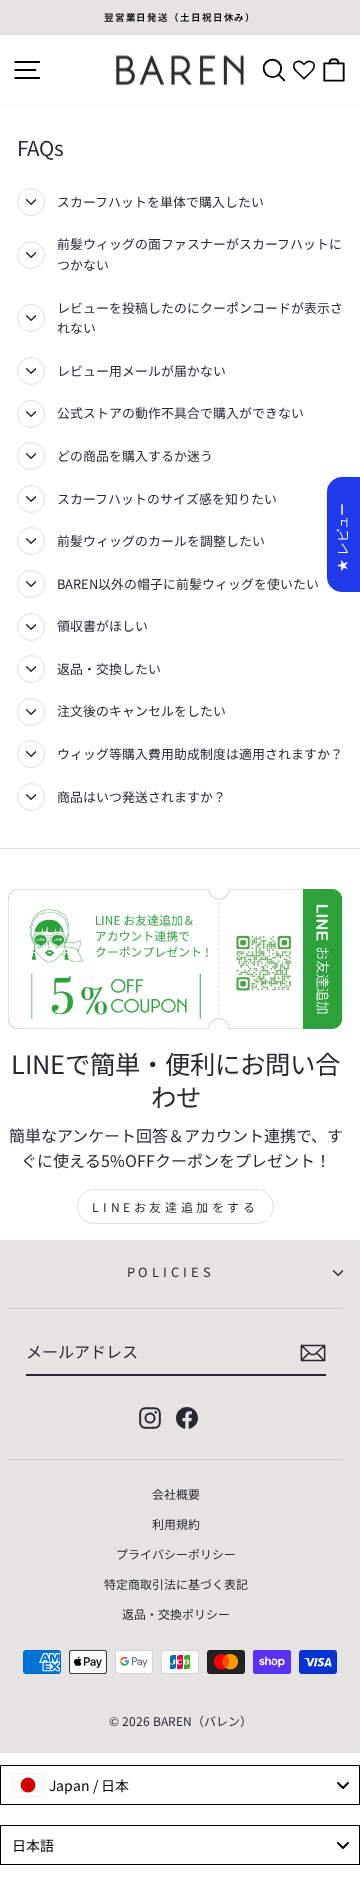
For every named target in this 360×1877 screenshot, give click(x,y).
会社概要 (176, 1493)
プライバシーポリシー (176, 1553)
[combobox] (180, 1785)
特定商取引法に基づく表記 (176, 1583)
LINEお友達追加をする (175, 1206)
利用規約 (176, 1523)
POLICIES (171, 1271)
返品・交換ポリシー (176, 1613)
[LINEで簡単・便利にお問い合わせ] (175, 959)
